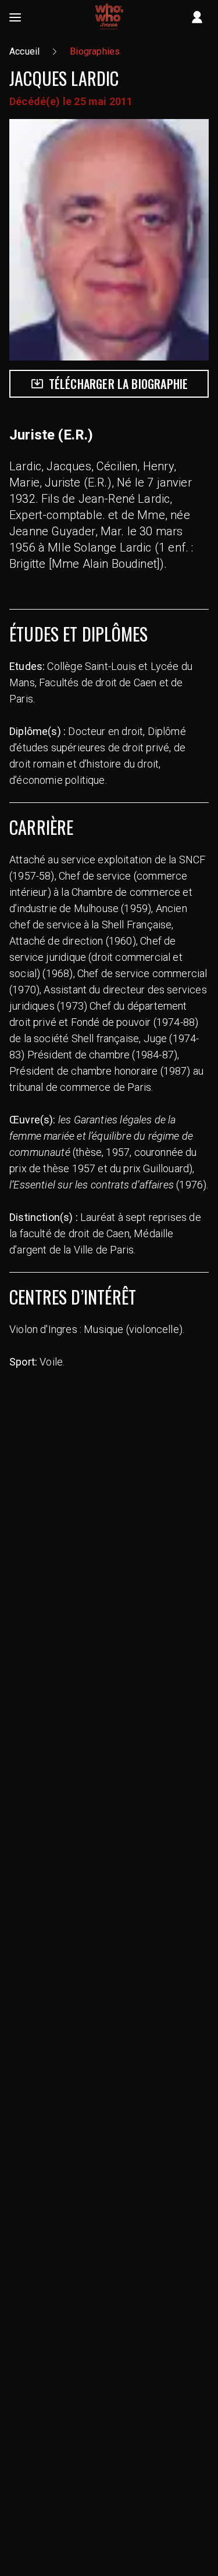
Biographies (95, 51)
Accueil (24, 51)
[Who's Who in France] (109, 17)
